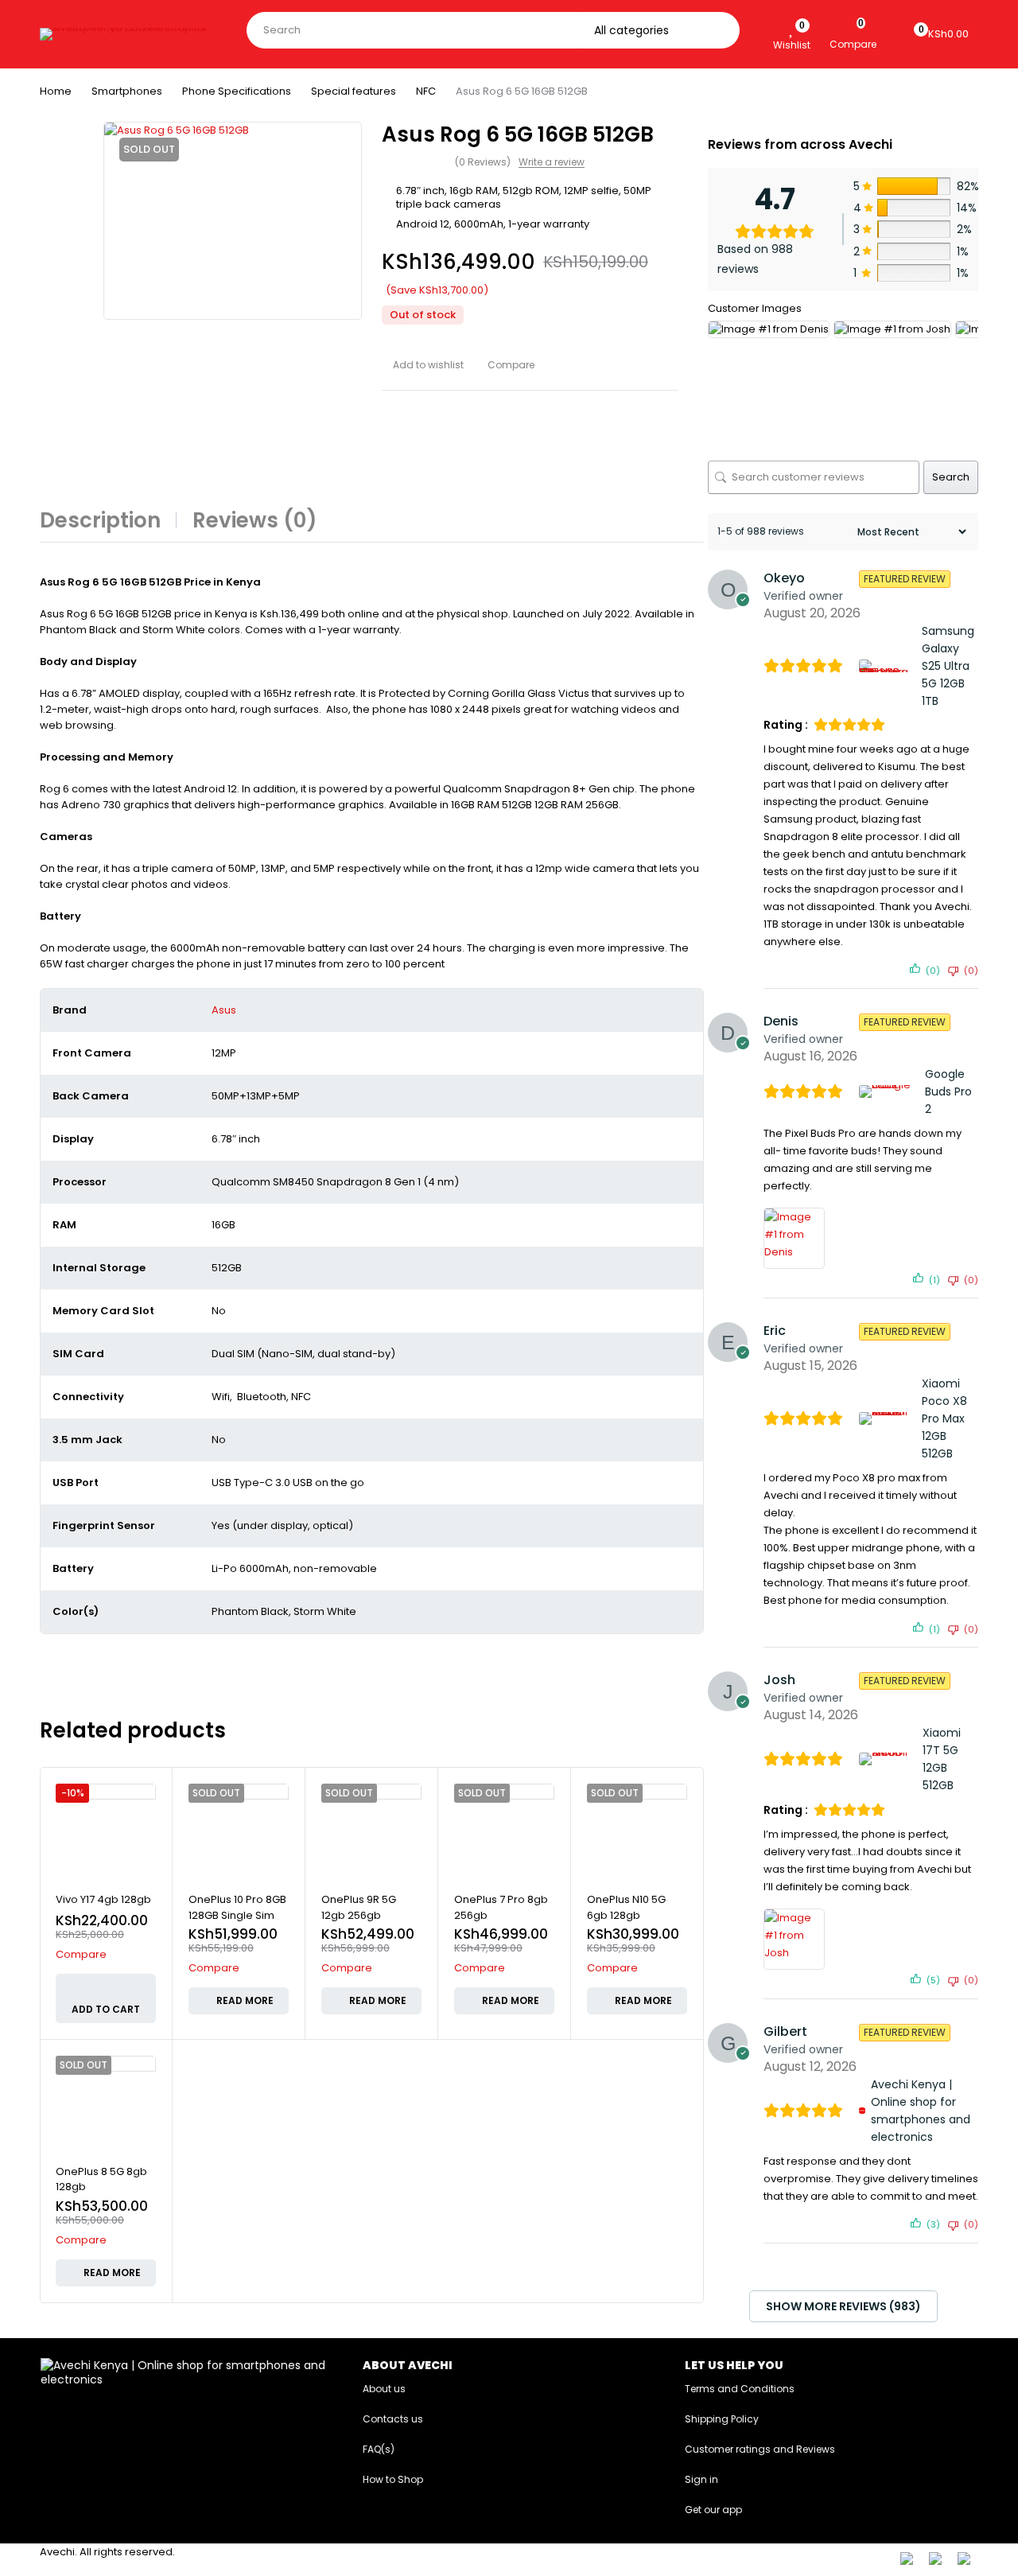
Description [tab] (100, 520)
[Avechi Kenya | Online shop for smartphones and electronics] (862, 2111)
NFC (426, 91)
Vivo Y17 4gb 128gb (103, 1899)
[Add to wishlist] (423, 365)
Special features (354, 91)
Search (951, 477)
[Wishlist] (792, 27)
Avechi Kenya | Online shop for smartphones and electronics (921, 2111)
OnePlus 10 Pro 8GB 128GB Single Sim (237, 1907)
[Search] (723, 30)
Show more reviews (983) (843, 2306)
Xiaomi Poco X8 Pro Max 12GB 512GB (944, 1418)
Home (56, 91)
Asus (224, 1010)
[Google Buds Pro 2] (889, 1091)
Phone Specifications (237, 91)
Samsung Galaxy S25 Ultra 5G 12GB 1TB (948, 666)
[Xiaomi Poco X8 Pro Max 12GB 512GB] (888, 1418)
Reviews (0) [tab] (255, 520)
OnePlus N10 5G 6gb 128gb (626, 1907)
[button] (106, 1998)
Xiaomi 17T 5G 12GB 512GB (942, 1759)
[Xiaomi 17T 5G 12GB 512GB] (888, 1759)
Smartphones (127, 91)
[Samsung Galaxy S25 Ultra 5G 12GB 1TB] (888, 666)
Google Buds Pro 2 (948, 1091)
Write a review (552, 162)
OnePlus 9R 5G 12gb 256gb (359, 1907)
